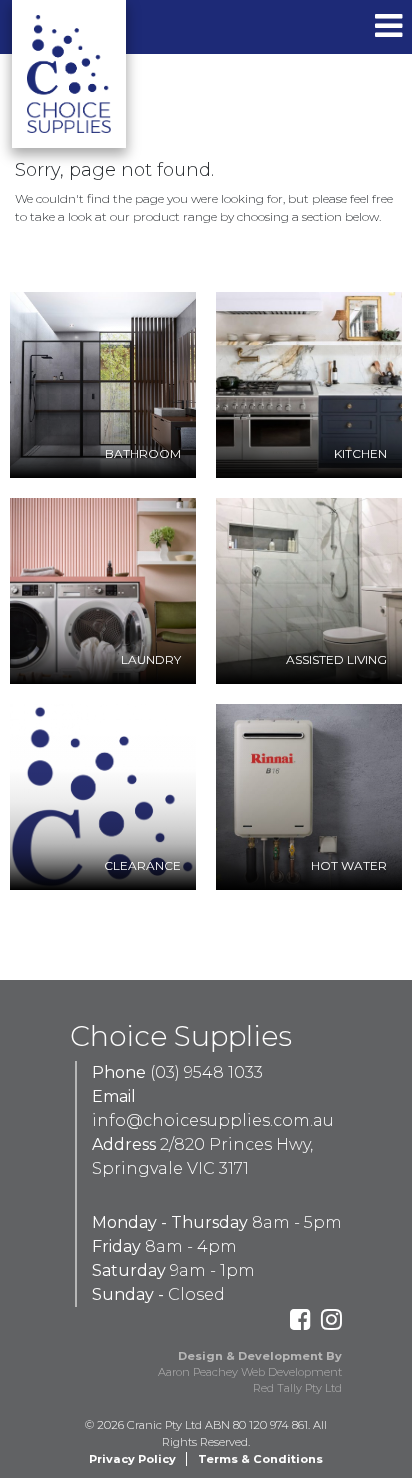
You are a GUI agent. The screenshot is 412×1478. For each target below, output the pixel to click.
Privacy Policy (132, 1459)
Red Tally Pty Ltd (297, 1388)
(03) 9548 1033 (206, 1072)
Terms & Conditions (260, 1459)
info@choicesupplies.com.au (213, 1120)
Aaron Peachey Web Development (250, 1372)
